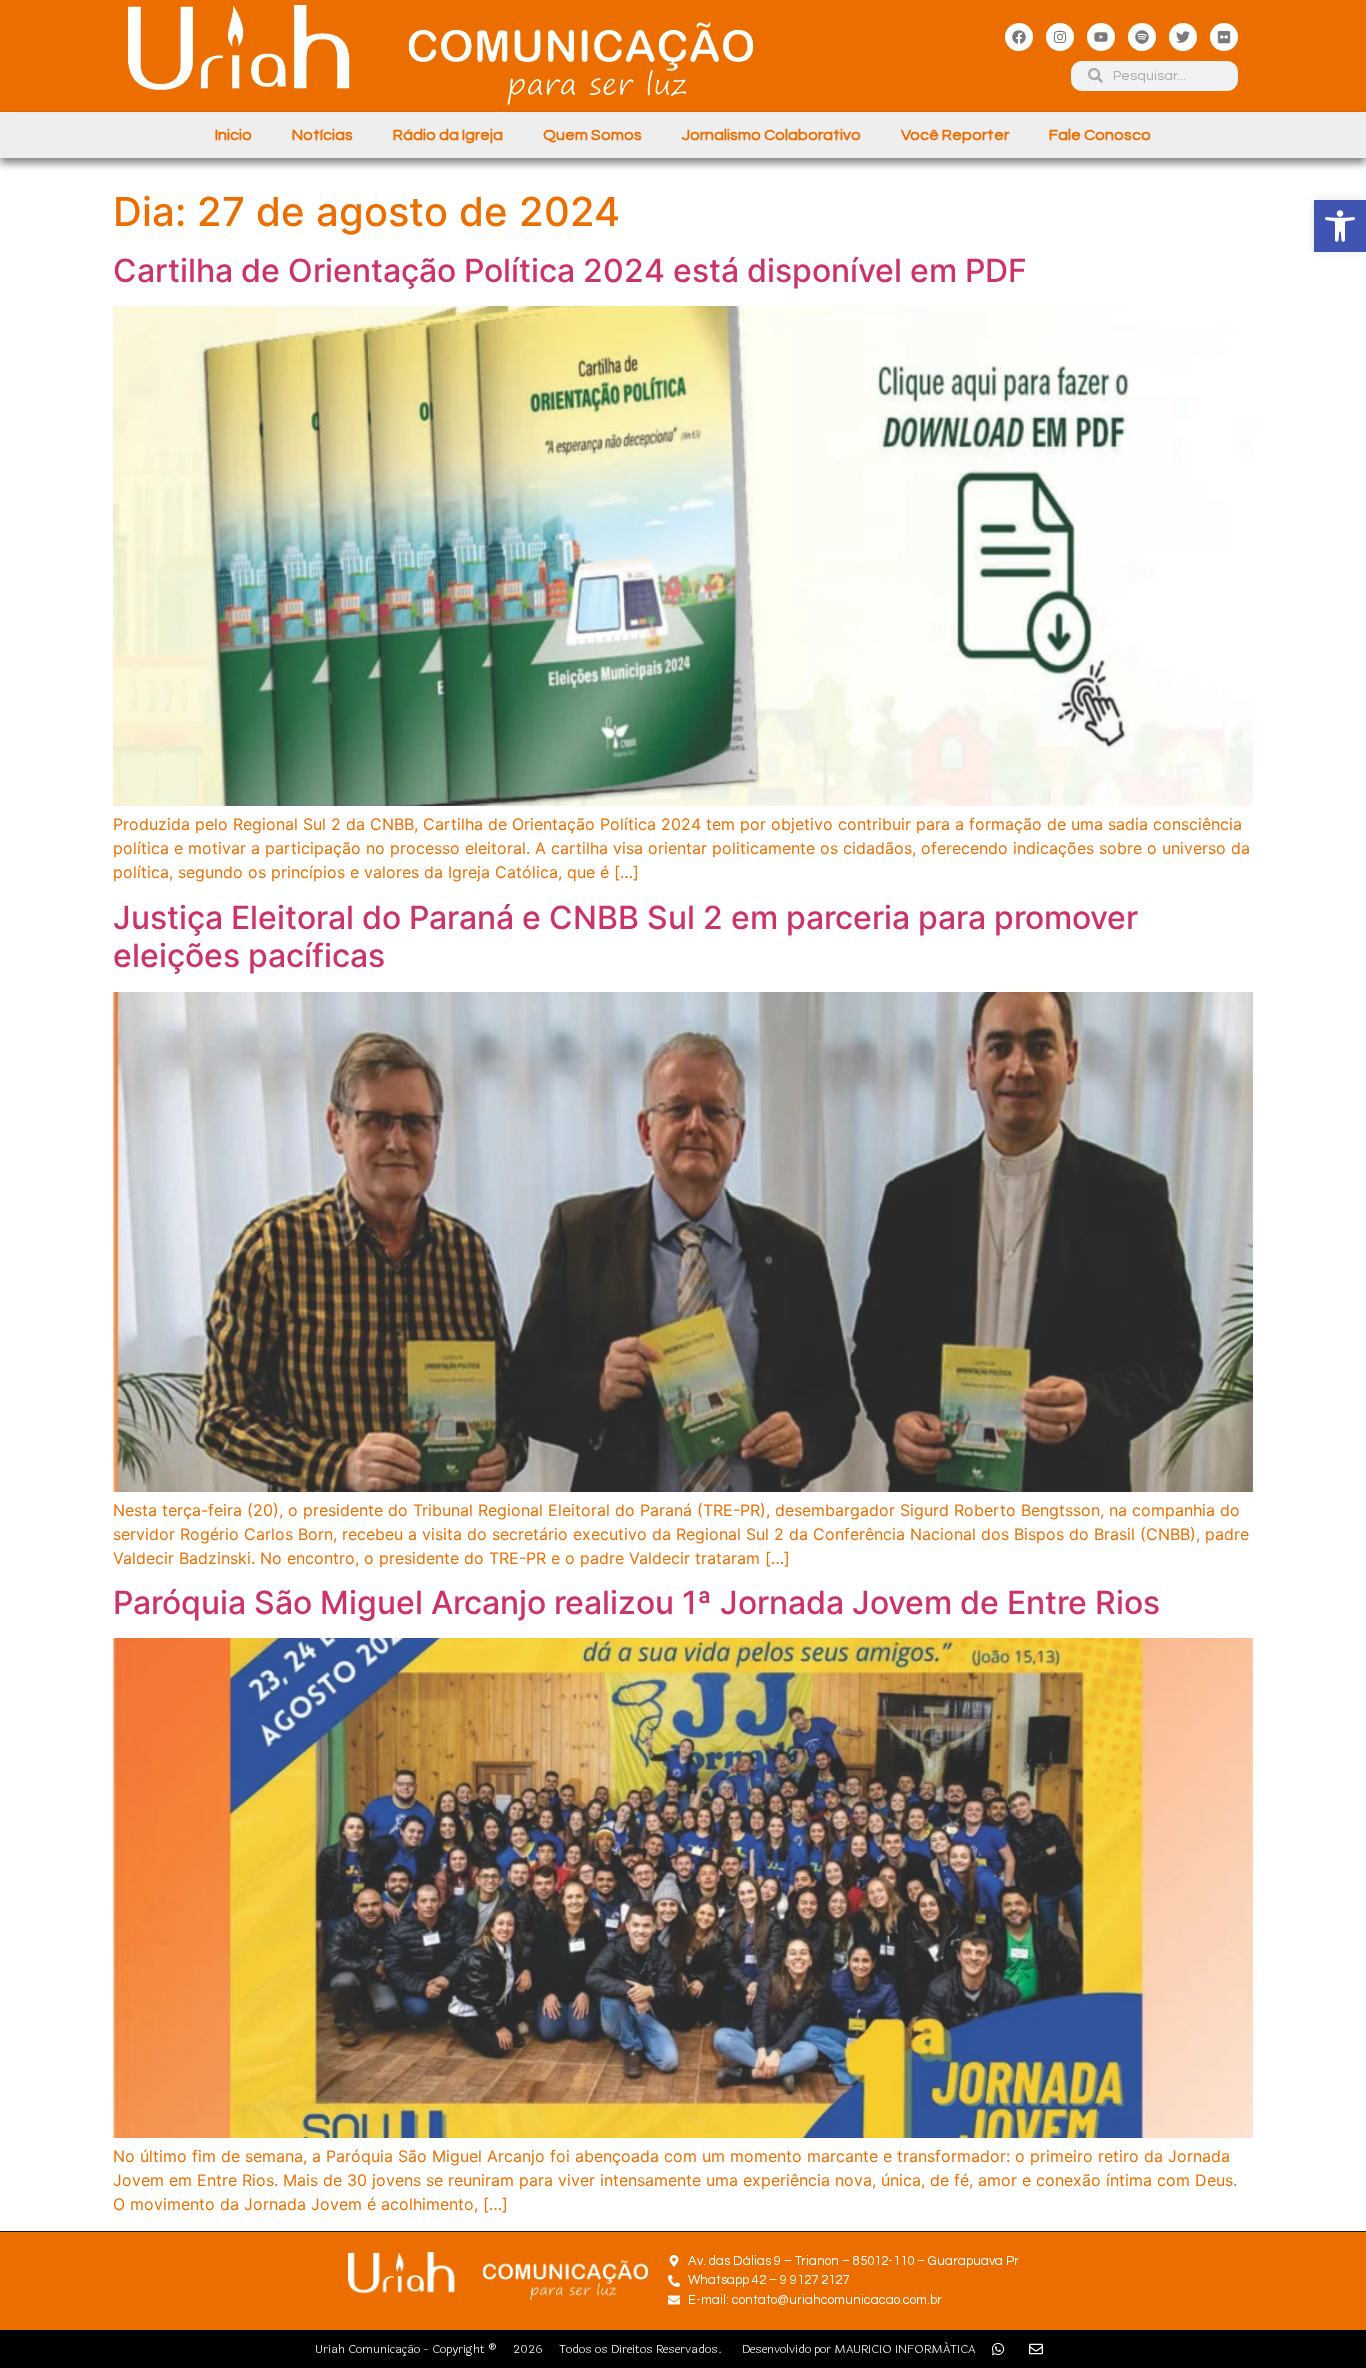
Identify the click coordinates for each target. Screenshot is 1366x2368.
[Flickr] (1224, 37)
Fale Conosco (1100, 135)
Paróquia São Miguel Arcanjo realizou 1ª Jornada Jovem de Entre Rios (636, 1602)
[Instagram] (1060, 37)
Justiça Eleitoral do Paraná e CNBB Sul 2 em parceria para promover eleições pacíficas (625, 936)
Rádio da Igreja (448, 135)
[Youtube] (1101, 37)
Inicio (233, 135)
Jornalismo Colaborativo (771, 135)
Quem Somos (592, 135)
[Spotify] (1142, 37)
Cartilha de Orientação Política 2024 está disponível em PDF (570, 270)
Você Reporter (955, 135)
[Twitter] (1183, 37)
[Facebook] (1019, 37)
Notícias (322, 135)
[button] (1340, 226)
